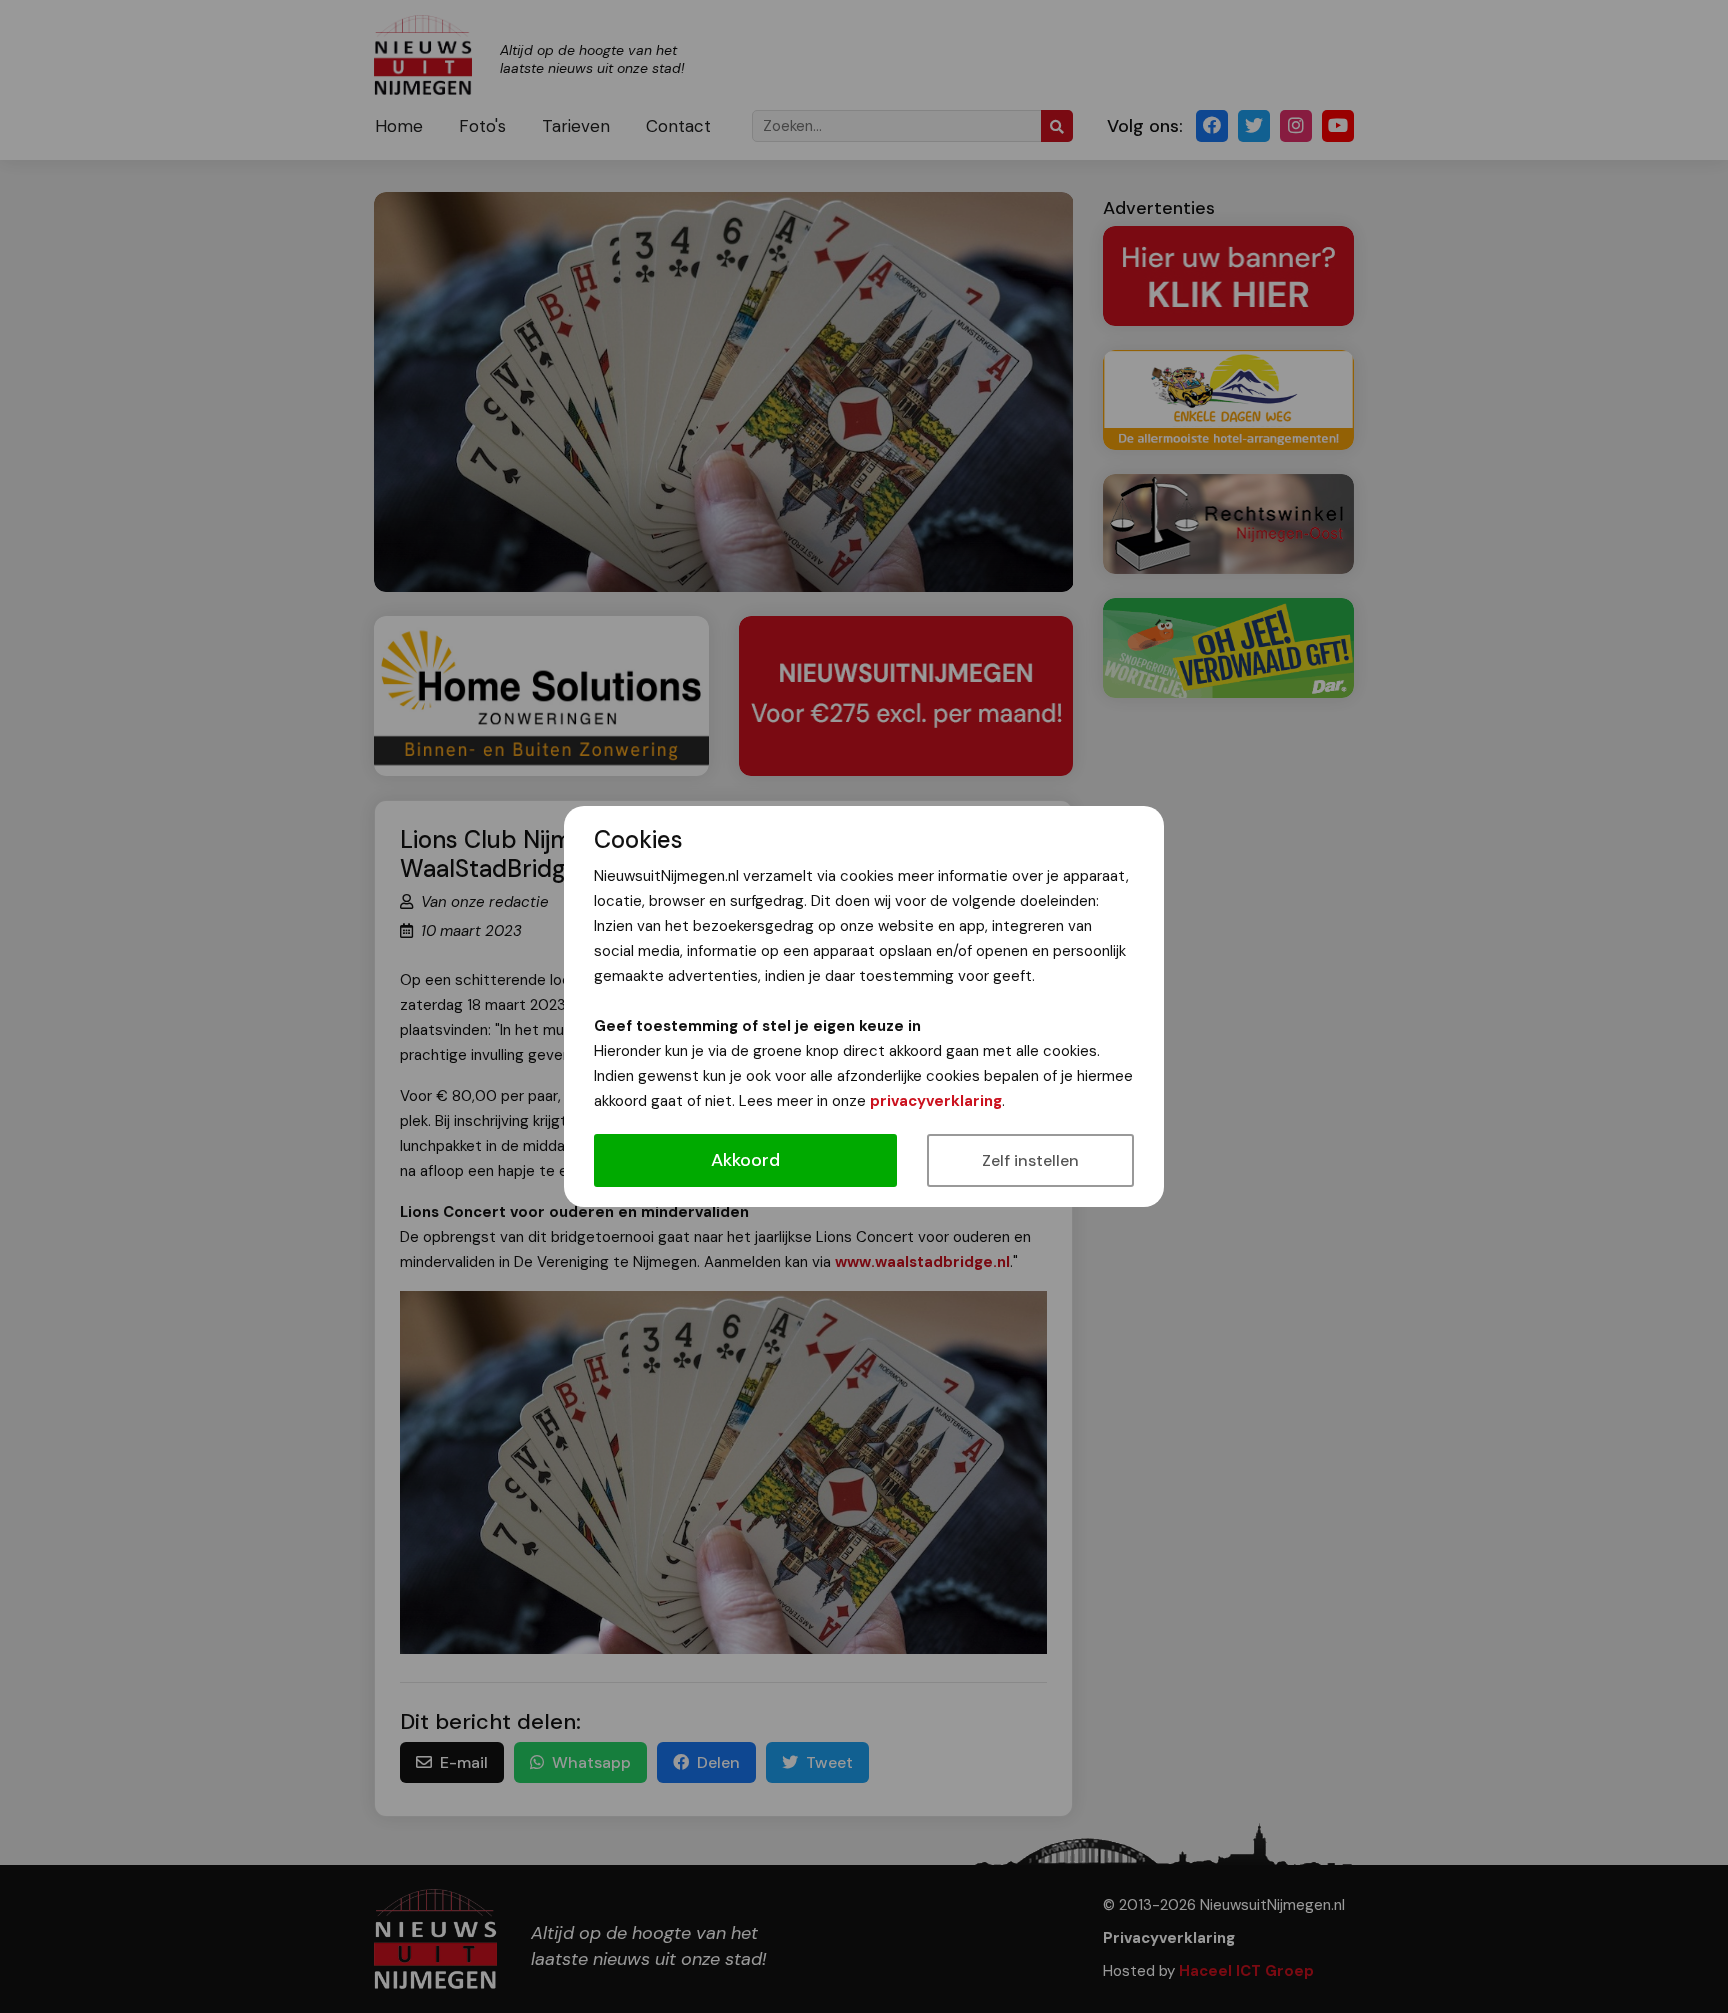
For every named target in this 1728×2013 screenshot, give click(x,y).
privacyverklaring (936, 1101)
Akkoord (745, 1160)
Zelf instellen (1030, 1160)
